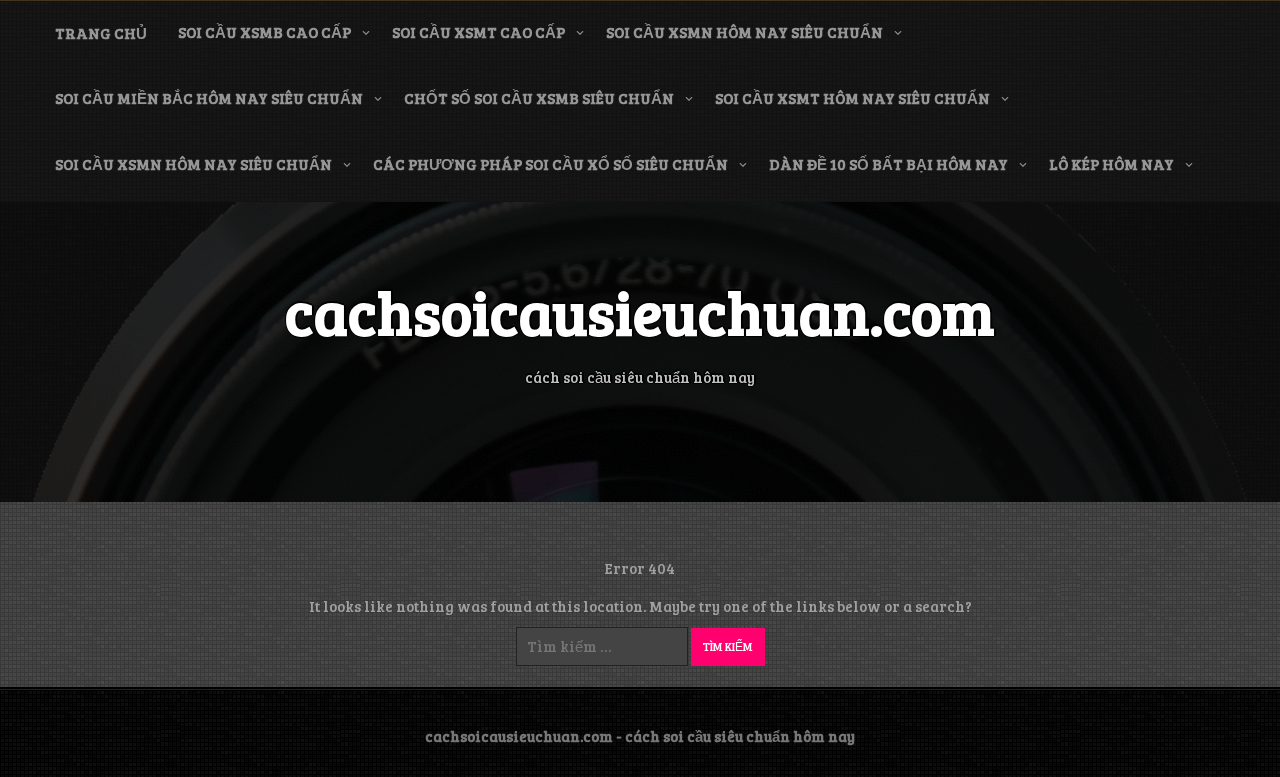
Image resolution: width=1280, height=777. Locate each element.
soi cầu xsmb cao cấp (264, 32)
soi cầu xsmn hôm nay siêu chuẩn (744, 32)
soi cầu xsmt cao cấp (478, 32)
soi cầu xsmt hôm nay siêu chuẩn (852, 98)
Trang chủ (101, 33)
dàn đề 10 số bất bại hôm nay (888, 164)
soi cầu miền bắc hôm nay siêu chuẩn (209, 98)
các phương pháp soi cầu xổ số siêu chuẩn (550, 164)
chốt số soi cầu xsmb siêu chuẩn (539, 98)
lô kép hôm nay (1111, 164)
